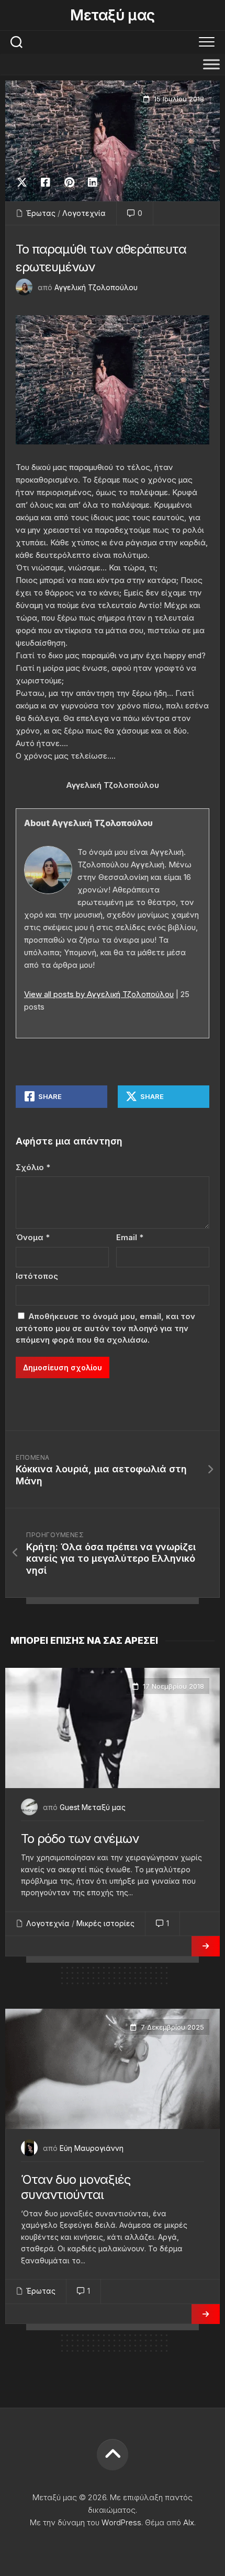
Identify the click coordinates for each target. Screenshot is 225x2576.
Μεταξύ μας (112, 15)
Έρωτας (41, 213)
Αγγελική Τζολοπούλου (96, 287)
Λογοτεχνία (84, 213)
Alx (189, 2522)
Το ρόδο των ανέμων (80, 1839)
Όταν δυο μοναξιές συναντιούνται (76, 2187)
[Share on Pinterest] (69, 182)
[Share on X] (25, 182)
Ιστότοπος (37, 1276)
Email (130, 1237)
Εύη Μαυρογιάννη (92, 2148)
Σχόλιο (33, 1167)
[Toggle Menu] (211, 64)
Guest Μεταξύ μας (93, 1807)
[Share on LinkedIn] (92, 182)
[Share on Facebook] (45, 182)
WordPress (121, 2522)
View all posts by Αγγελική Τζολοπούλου (99, 994)
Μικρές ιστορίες (105, 1923)
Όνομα (33, 1237)
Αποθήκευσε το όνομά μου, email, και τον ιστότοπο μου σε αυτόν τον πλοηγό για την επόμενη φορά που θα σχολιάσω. (105, 1328)
